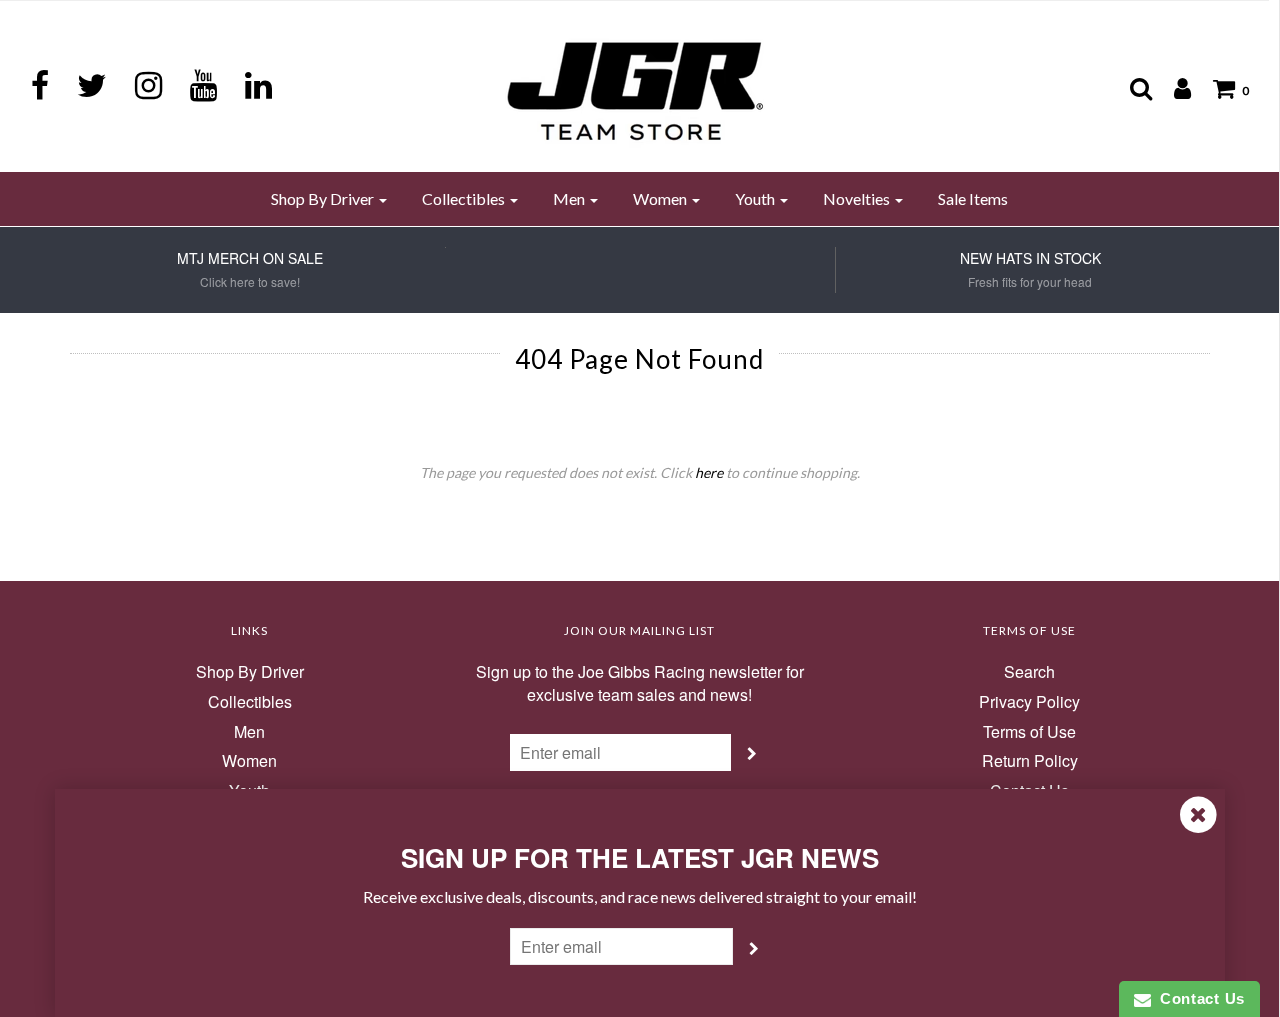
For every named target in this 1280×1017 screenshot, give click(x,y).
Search (1029, 672)
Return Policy (1030, 761)
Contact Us (1198, 998)
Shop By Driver (250, 672)
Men (249, 732)
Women (249, 761)
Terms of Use (1029, 732)
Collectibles (250, 702)
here (709, 472)
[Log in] (1172, 88)
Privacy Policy (1029, 702)
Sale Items (973, 198)
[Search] (1131, 88)
